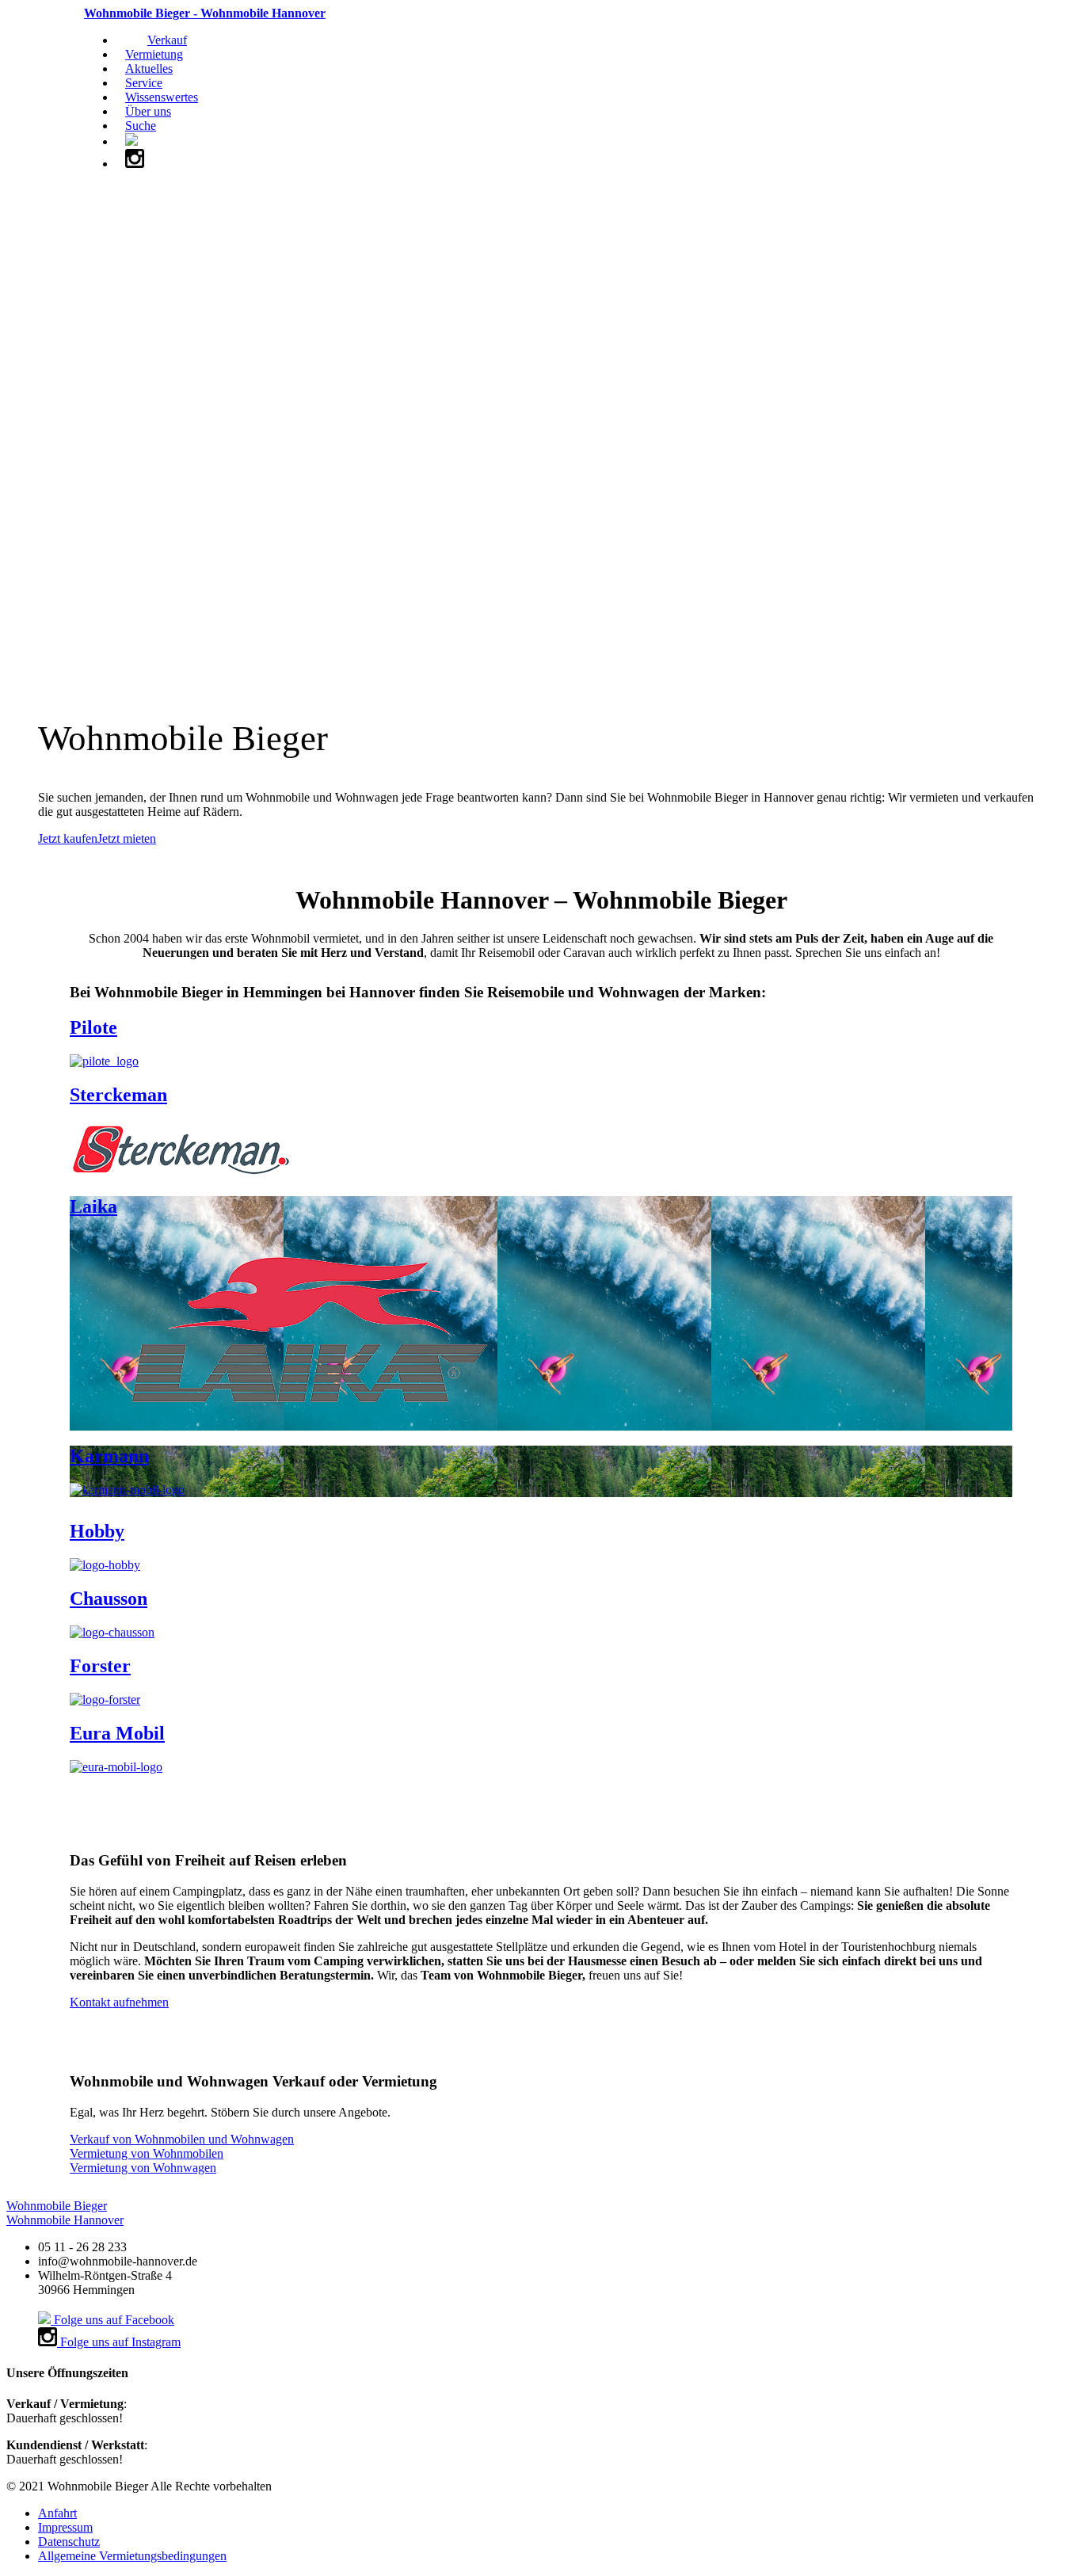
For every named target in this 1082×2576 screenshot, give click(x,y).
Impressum (65, 2527)
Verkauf (167, 40)
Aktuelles (149, 69)
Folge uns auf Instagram (119, 2342)
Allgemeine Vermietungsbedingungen (132, 2556)
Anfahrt (57, 2513)
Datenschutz (69, 2542)
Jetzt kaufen (68, 838)
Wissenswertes (162, 97)
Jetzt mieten (127, 838)
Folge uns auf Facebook (112, 2320)
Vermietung (154, 54)
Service (144, 83)
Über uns (148, 111)
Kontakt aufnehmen (119, 2002)
